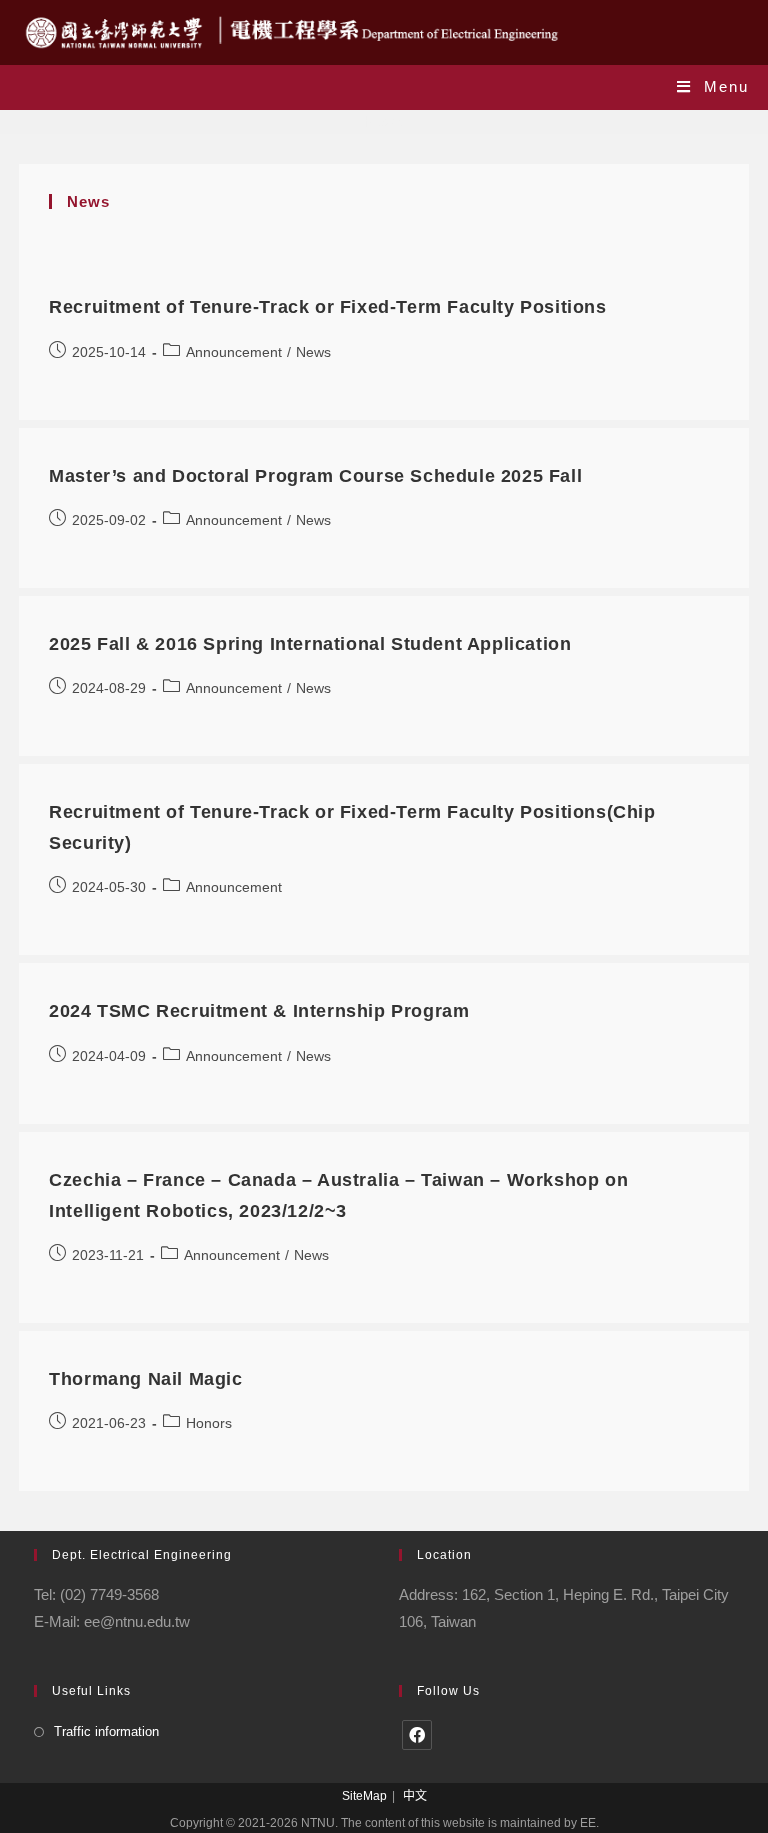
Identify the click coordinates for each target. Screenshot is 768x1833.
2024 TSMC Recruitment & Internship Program (259, 1011)
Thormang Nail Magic (145, 1379)
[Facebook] (417, 1735)
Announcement (234, 352)
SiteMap (364, 1796)
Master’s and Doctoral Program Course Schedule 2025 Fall (315, 476)
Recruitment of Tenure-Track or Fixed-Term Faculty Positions (327, 307)
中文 (415, 1796)
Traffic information (106, 1731)
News (313, 352)
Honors (209, 1423)
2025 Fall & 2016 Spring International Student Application (310, 644)
